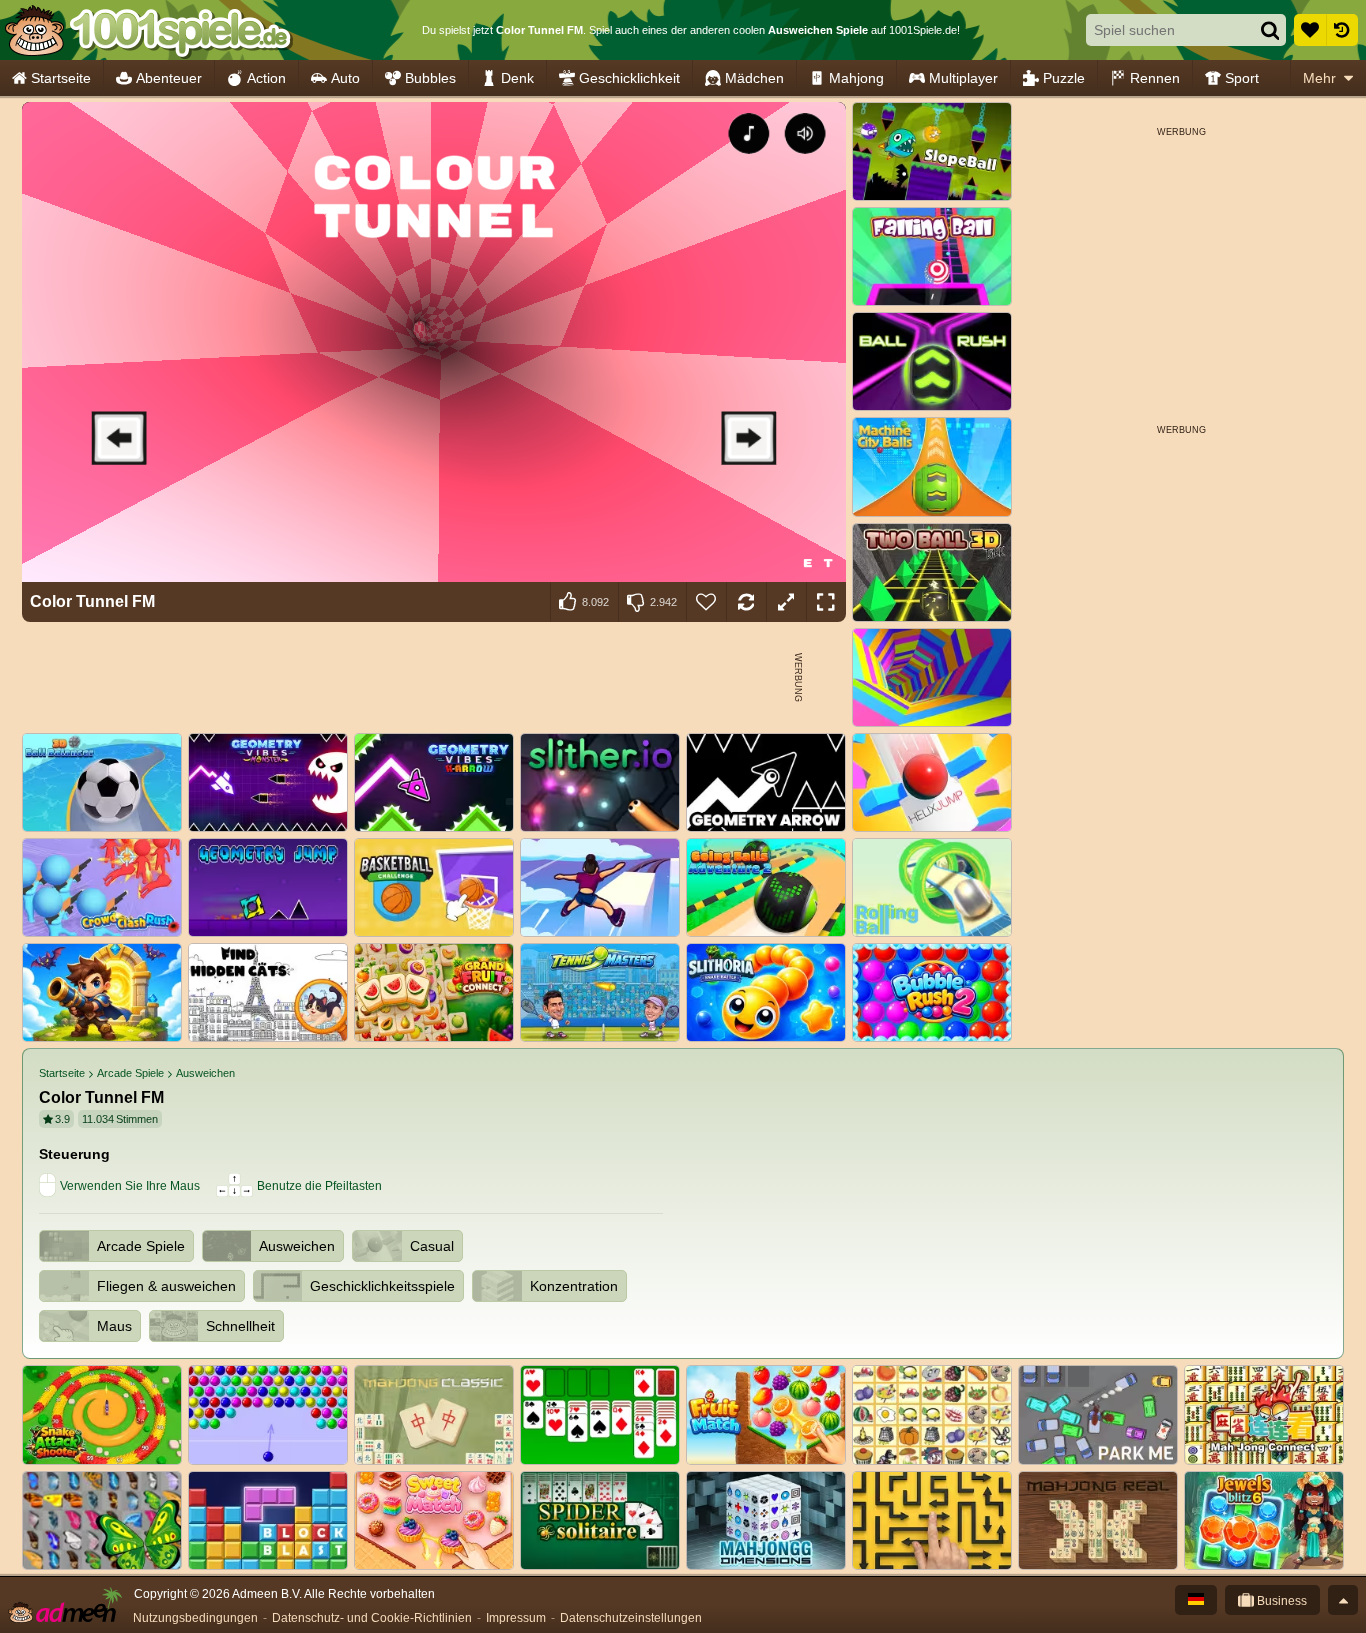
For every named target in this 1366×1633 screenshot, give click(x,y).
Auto (345, 78)
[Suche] (1270, 30)
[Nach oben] (1343, 1600)
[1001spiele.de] (147, 30)
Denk (517, 78)
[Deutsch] (1196, 1600)
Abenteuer (169, 78)
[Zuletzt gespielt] (1342, 30)
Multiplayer (963, 78)
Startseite (61, 78)
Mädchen (754, 78)
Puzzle (1064, 78)
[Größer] (786, 602)
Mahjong (856, 78)
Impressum (516, 1618)
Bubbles (430, 78)
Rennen (1155, 78)
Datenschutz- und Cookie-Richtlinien (372, 1618)
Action (266, 78)
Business (1280, 1601)
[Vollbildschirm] (826, 602)
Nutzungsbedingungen (195, 1618)
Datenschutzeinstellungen (631, 1618)
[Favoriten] (1310, 30)
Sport (1242, 78)
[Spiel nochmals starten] (746, 602)
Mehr (1319, 78)
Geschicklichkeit (629, 78)
